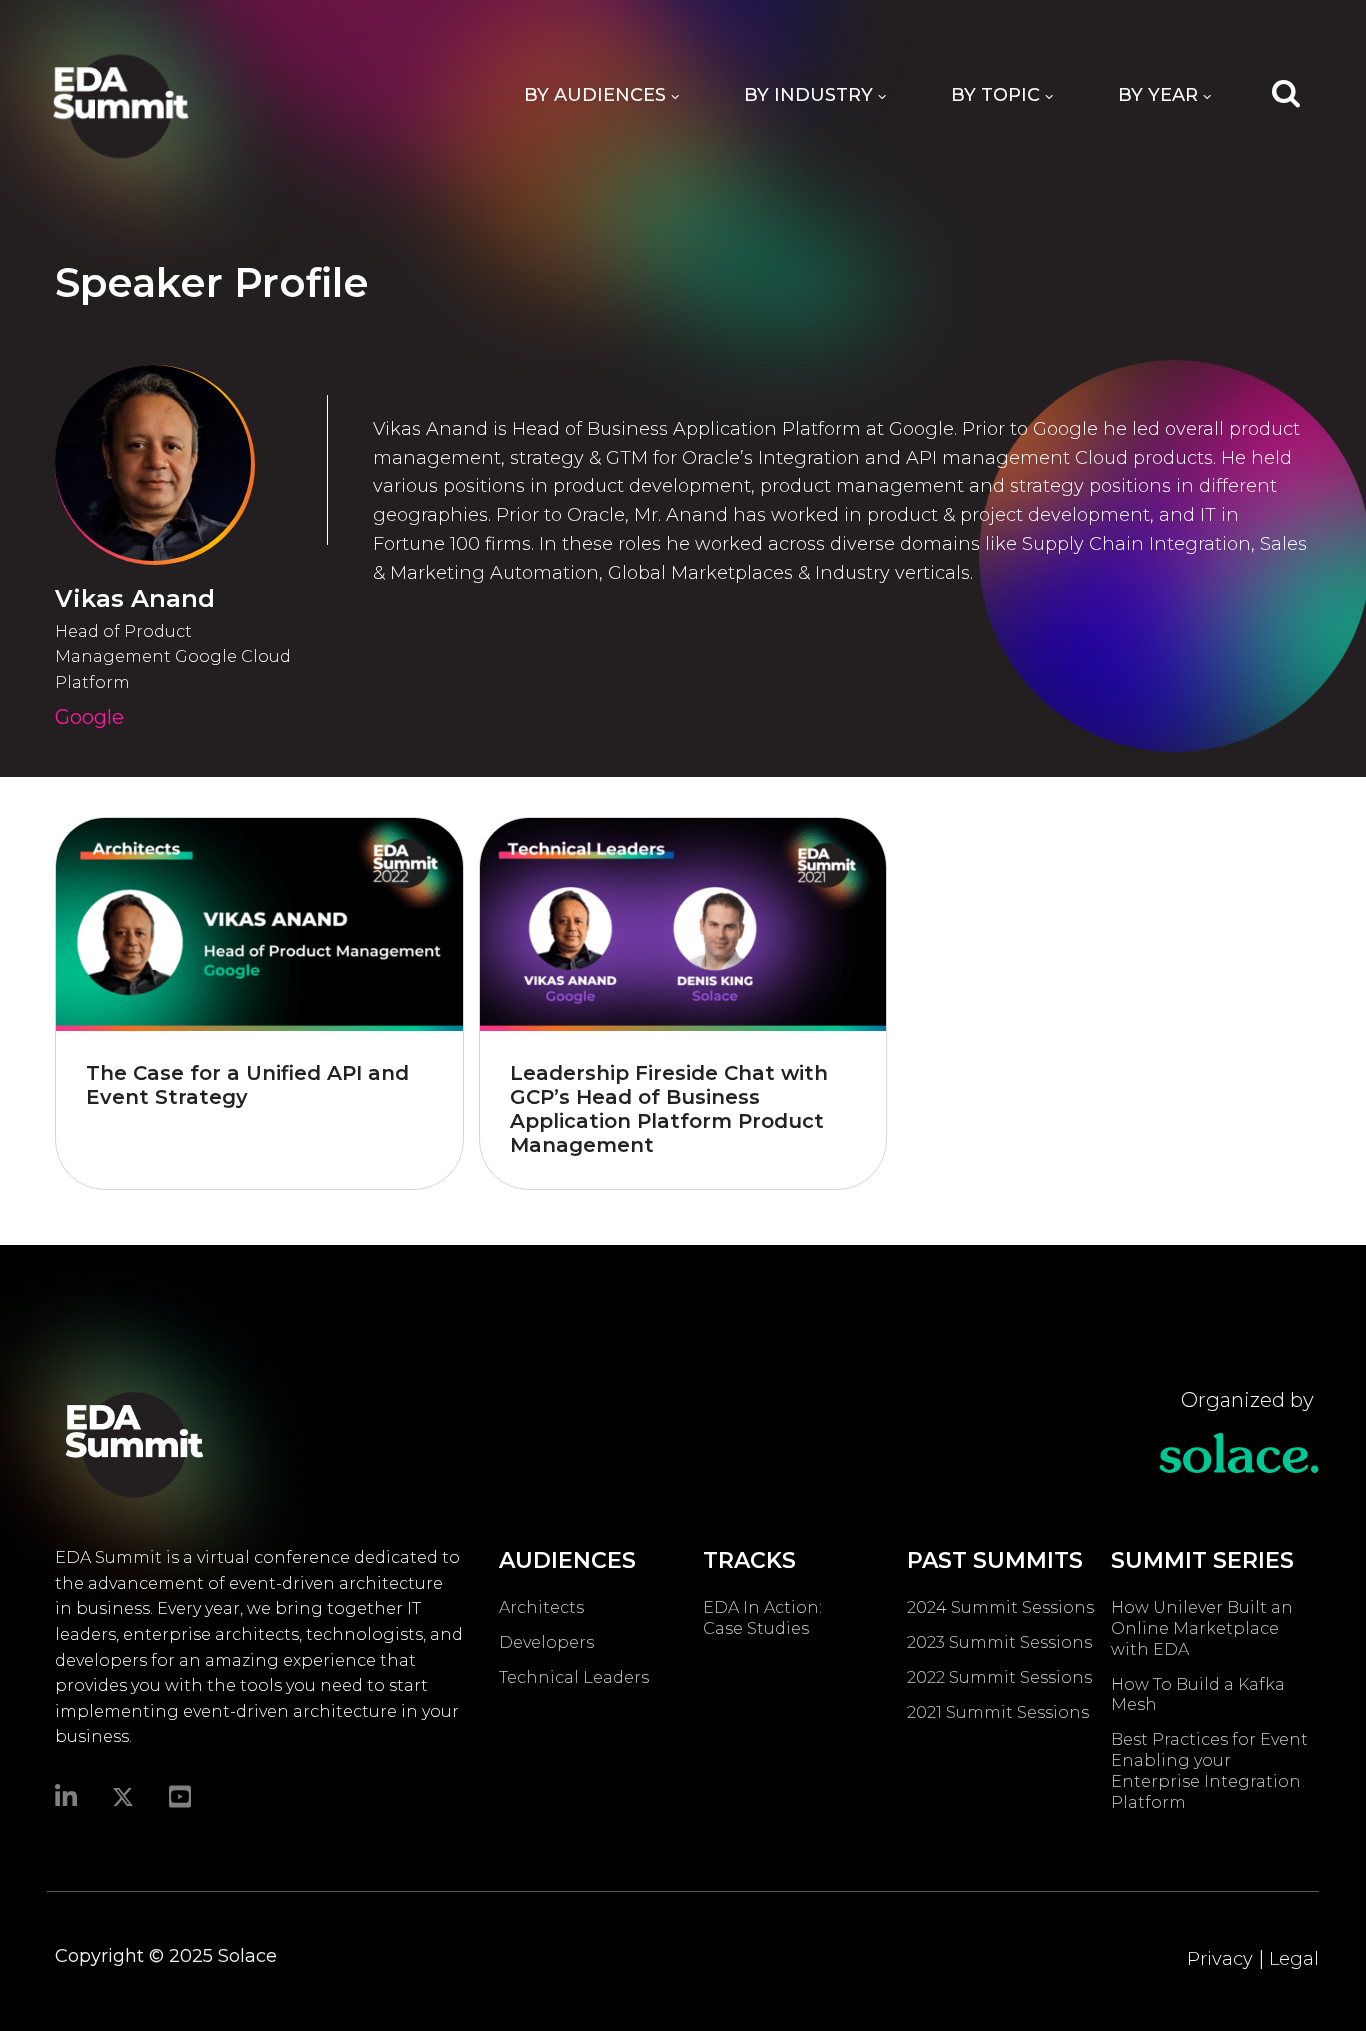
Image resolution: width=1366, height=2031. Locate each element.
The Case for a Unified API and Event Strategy (247, 1085)
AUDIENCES (567, 1560)
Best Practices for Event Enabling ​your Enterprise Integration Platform (1209, 1770)
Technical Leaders (574, 1677)
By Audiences (595, 95)
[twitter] (123, 1796)
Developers (546, 1642)
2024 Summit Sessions (1000, 1607)
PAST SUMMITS (995, 1560)
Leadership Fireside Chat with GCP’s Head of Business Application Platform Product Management (669, 1109)
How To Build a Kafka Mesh (1198, 1695)
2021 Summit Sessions (998, 1712)
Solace (247, 1956)
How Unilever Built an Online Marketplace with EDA (1202, 1628)
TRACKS (749, 1560)
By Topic (995, 95)
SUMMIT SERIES (1202, 1560)
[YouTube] (180, 1795)
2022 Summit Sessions (999, 1677)
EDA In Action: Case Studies (762, 1618)
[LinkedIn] (66, 1795)
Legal (1294, 1959)
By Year (1158, 95)
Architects (541, 1607)
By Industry (808, 95)
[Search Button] (1286, 92)
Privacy (1220, 1959)
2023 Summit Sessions (999, 1642)
